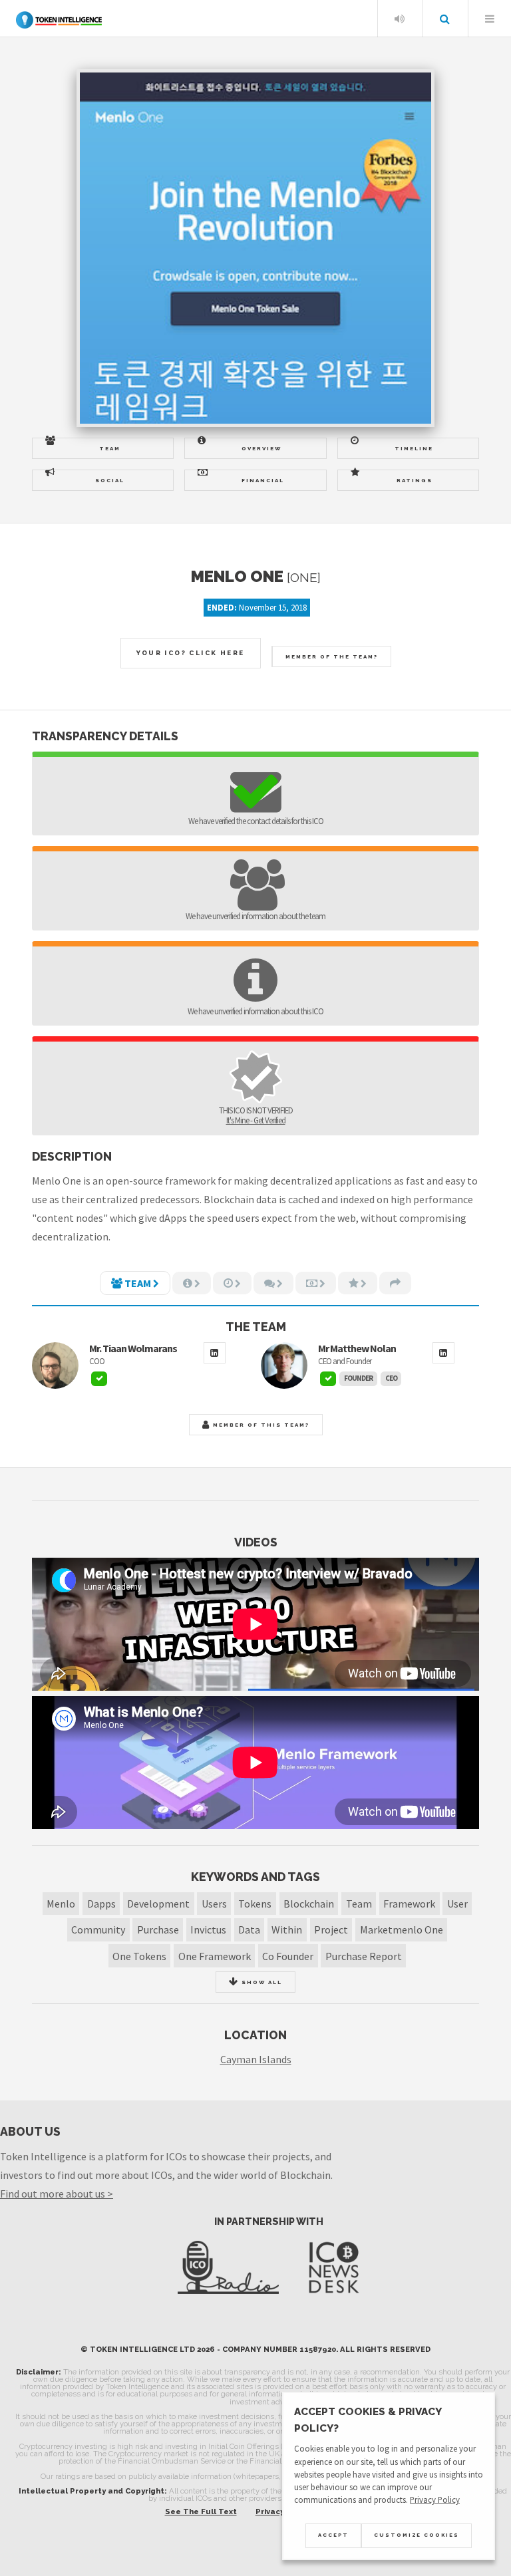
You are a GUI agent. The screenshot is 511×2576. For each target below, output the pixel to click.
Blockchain (309, 1904)
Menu (490, 19)
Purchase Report (364, 1956)
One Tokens (139, 1956)
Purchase (158, 1930)
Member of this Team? (260, 1425)
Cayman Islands (256, 2059)
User (457, 1904)
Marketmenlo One (402, 1930)
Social (110, 480)
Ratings (415, 480)
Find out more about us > (57, 2194)
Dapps (101, 1904)
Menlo (61, 1904)
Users (214, 1904)
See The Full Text (201, 2511)
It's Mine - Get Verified (256, 1120)
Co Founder (288, 1956)
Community (98, 1930)
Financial (263, 480)
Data (249, 1930)
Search (444, 19)
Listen (399, 19)
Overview (261, 448)
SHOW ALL (260, 1982)
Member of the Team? (332, 656)
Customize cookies (417, 2535)
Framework (409, 1904)
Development (158, 1904)
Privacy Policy (435, 2500)
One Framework (215, 1956)
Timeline (414, 448)
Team (110, 448)
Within (287, 1930)
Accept (333, 2535)
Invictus (208, 1930)
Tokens (255, 1904)
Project (331, 1930)
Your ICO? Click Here (191, 653)
